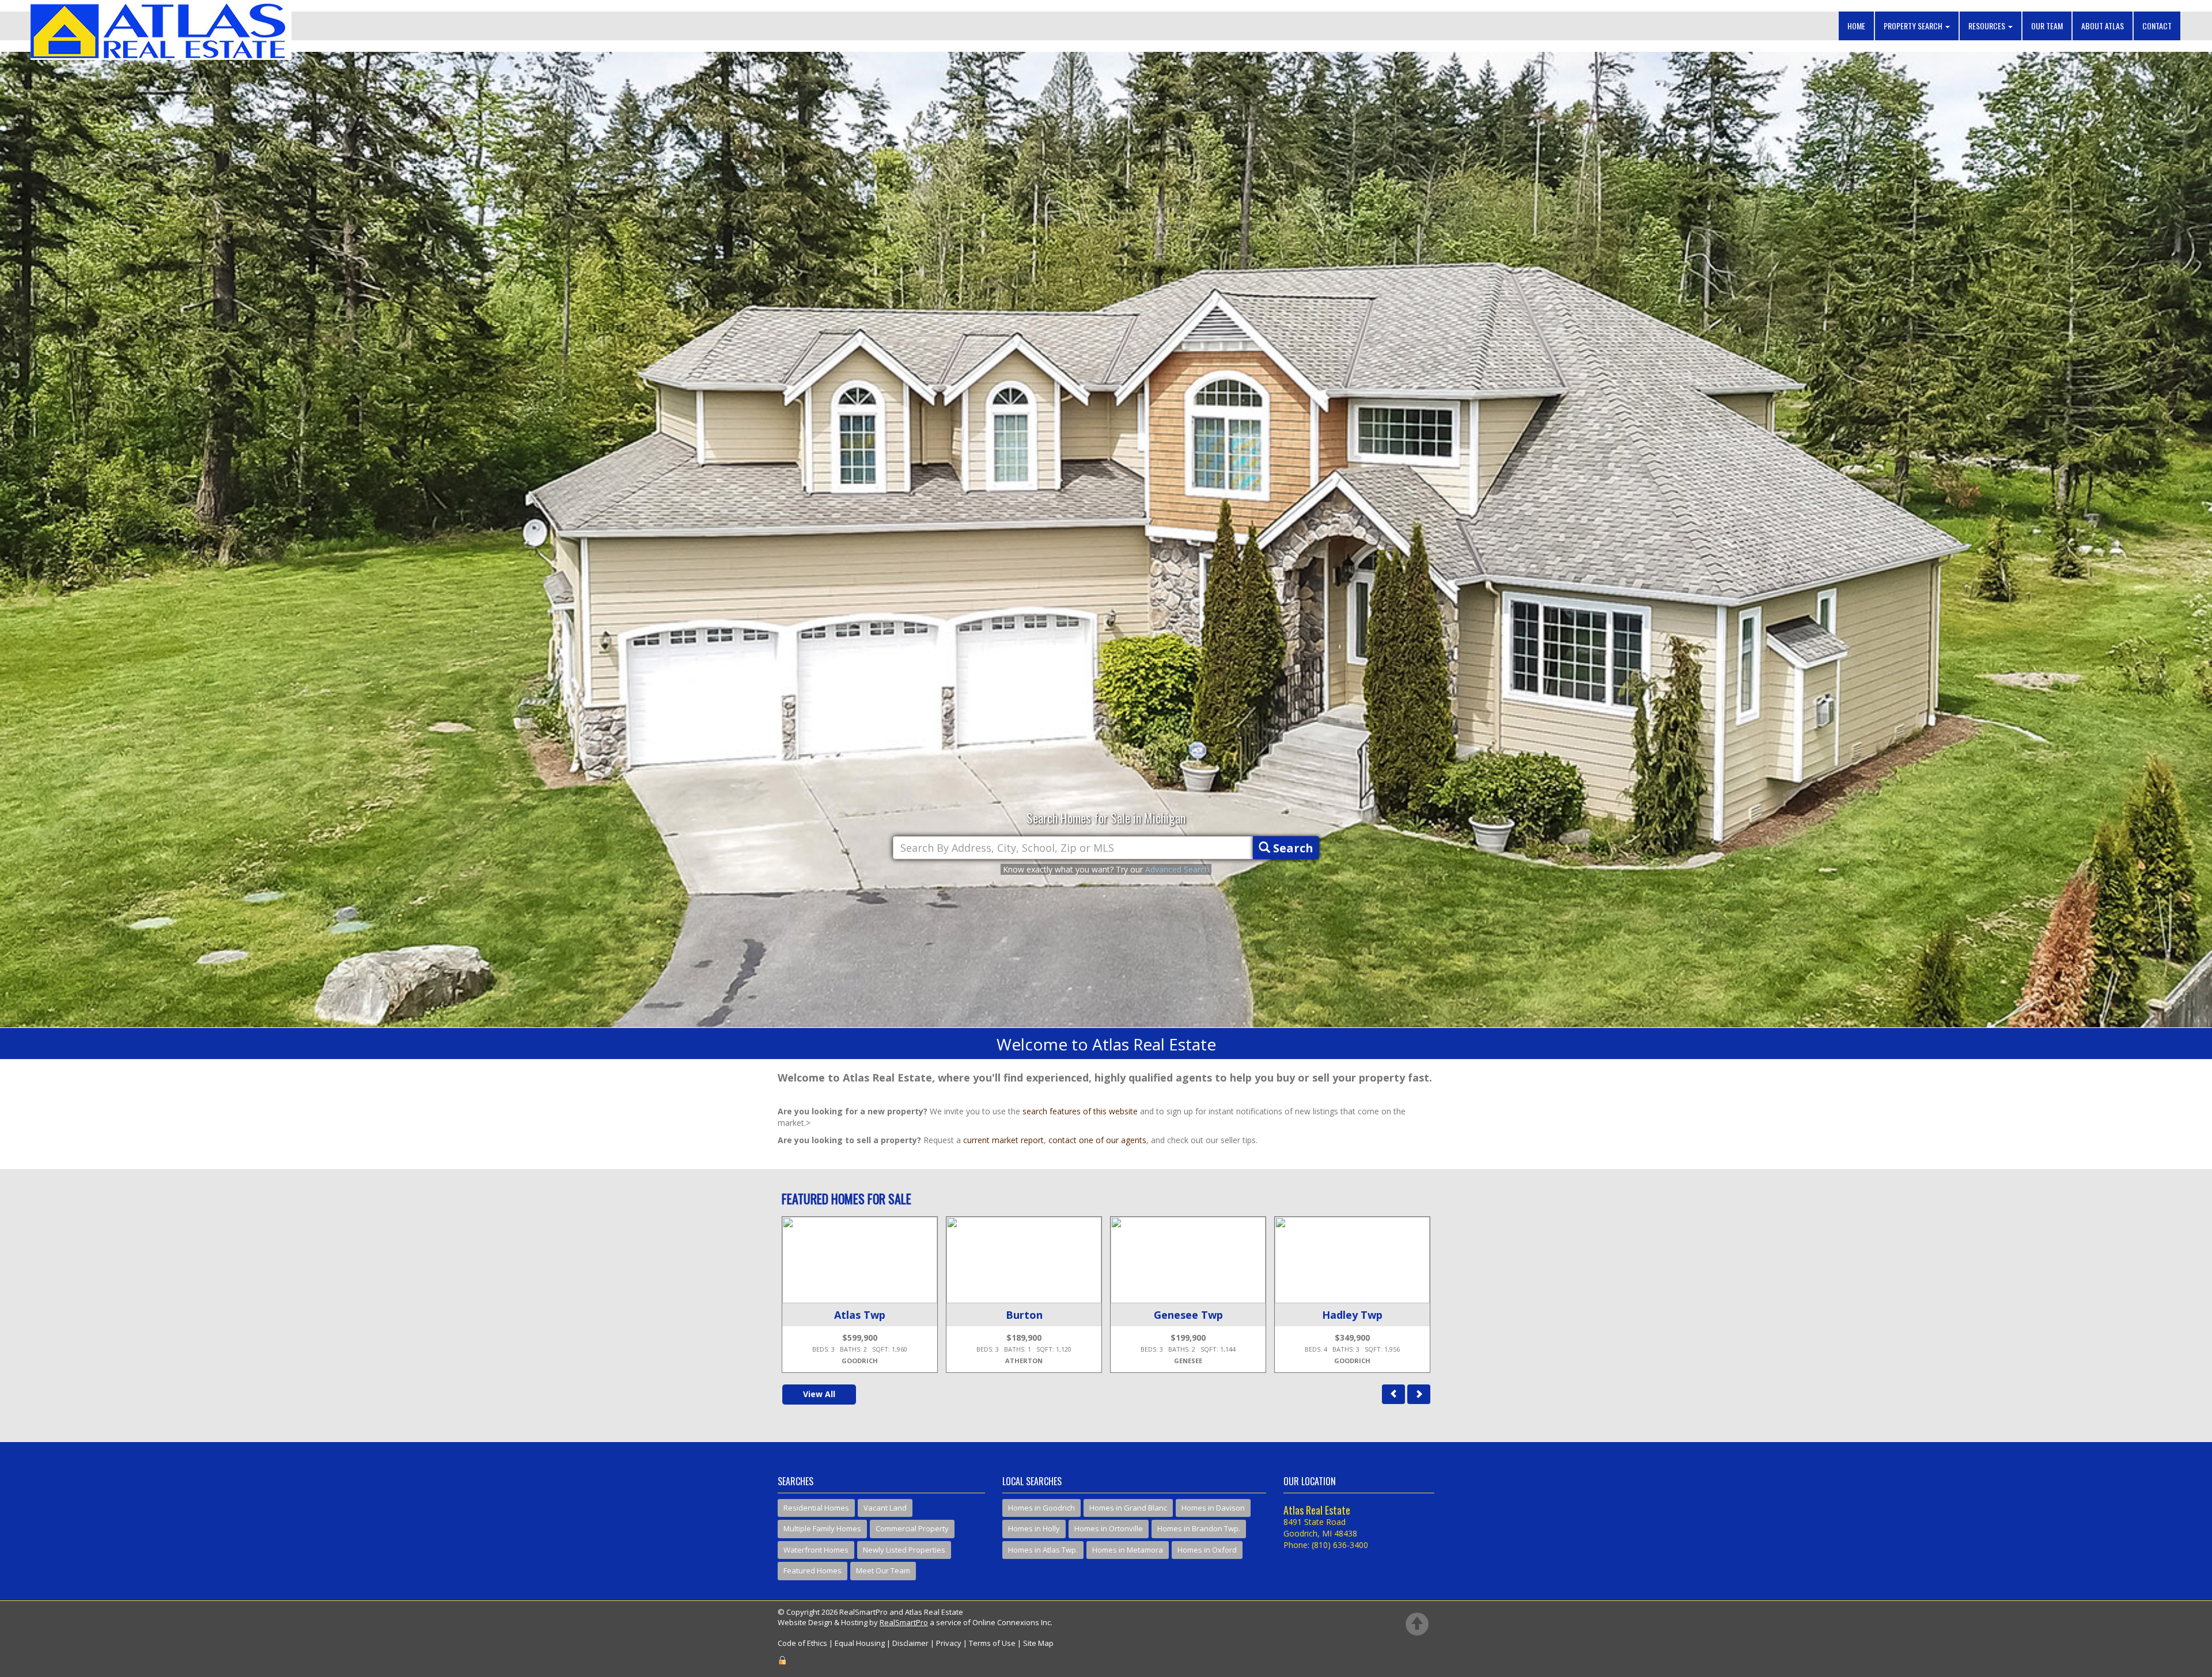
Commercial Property (912, 1528)
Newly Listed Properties (904, 1550)
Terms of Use (992, 1643)
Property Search (1914, 26)
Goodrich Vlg (1188, 1315)
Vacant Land (885, 1508)
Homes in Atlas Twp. (1043, 1550)
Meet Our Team (883, 1570)
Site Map (1038, 1643)
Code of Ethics (802, 1643)
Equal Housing (860, 1643)
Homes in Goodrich (1041, 1508)
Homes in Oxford (1207, 1550)
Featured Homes (813, 1570)
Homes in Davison (1213, 1508)
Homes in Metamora (1128, 1550)
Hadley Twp (1024, 1315)
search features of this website (1080, 1111)
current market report (1003, 1140)
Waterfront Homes (816, 1550)
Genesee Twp (860, 1315)
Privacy (949, 1643)
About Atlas (2103, 26)
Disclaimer (910, 1643)
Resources (1988, 26)
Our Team (2047, 26)
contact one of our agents (1097, 1140)
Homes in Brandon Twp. (1199, 1528)
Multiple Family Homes (822, 1528)
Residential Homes (816, 1508)
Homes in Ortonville (1109, 1528)
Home (1856, 26)
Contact (2157, 26)
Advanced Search (1177, 869)
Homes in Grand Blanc (1128, 1508)
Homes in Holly (1034, 1528)
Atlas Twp (1352, 1315)
